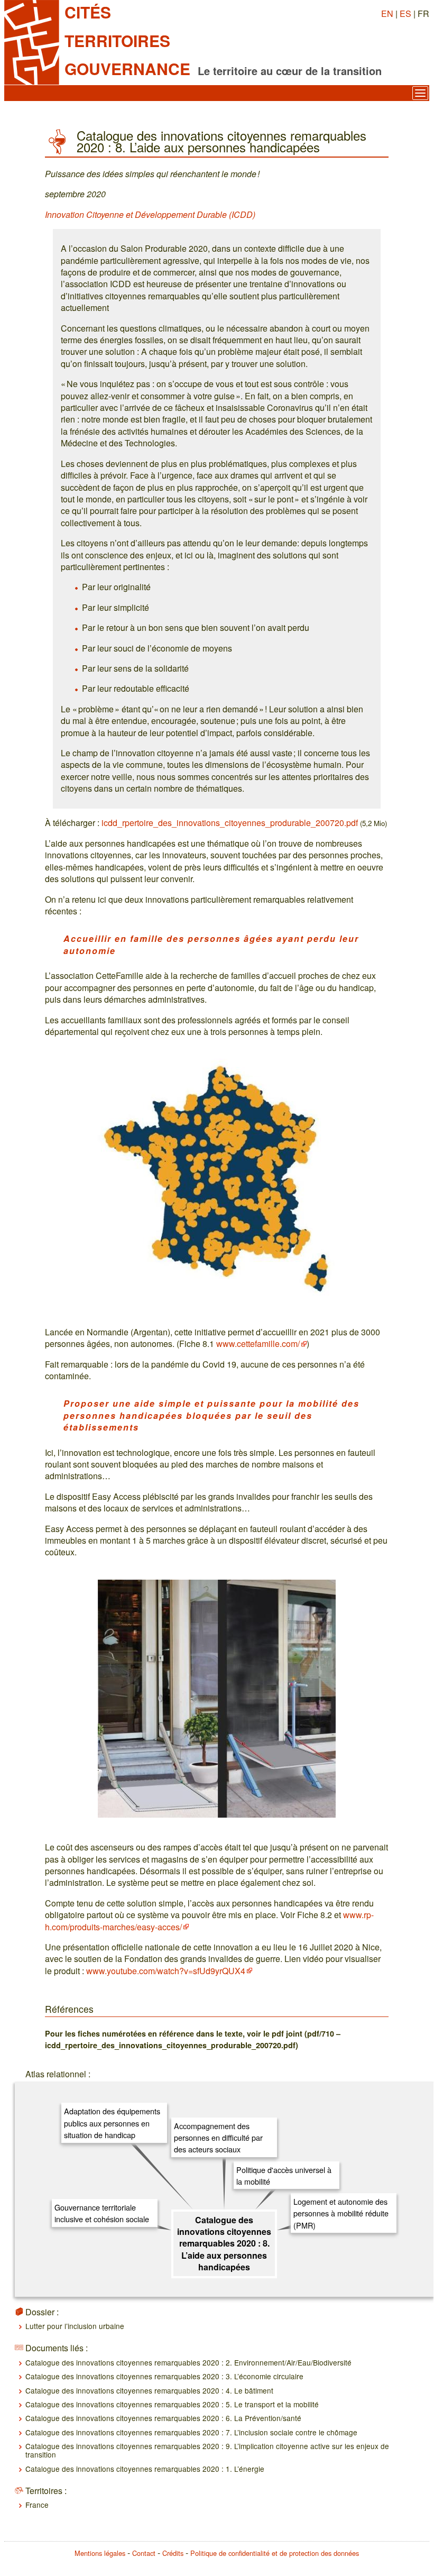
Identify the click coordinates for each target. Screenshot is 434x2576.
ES (405, 13)
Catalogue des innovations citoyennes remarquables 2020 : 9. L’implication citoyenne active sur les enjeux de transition (207, 2450)
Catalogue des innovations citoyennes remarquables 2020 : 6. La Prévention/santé (163, 2418)
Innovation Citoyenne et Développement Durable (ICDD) (150, 214)
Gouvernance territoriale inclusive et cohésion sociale (102, 2213)
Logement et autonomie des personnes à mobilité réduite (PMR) (341, 2213)
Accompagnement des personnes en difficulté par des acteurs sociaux (218, 2138)
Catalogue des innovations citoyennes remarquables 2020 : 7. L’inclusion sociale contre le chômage (191, 2432)
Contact (144, 2553)
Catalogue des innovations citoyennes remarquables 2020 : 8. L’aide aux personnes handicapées (224, 2244)
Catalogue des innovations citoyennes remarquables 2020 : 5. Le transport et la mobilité (172, 2404)
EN (387, 13)
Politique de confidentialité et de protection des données (275, 2553)
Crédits (173, 2553)
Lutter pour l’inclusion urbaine (75, 2326)
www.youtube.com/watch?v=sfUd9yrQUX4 (166, 1971)
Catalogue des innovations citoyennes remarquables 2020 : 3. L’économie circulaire (164, 2376)
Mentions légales (100, 2553)
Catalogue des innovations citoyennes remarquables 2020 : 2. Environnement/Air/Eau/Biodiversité (188, 2362)
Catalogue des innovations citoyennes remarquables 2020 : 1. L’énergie (145, 2469)
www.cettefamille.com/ (258, 1344)
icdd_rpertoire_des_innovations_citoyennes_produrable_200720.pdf (230, 823)
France (37, 2505)
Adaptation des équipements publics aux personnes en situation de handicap (112, 2123)
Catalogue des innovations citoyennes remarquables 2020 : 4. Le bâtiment (149, 2390)
